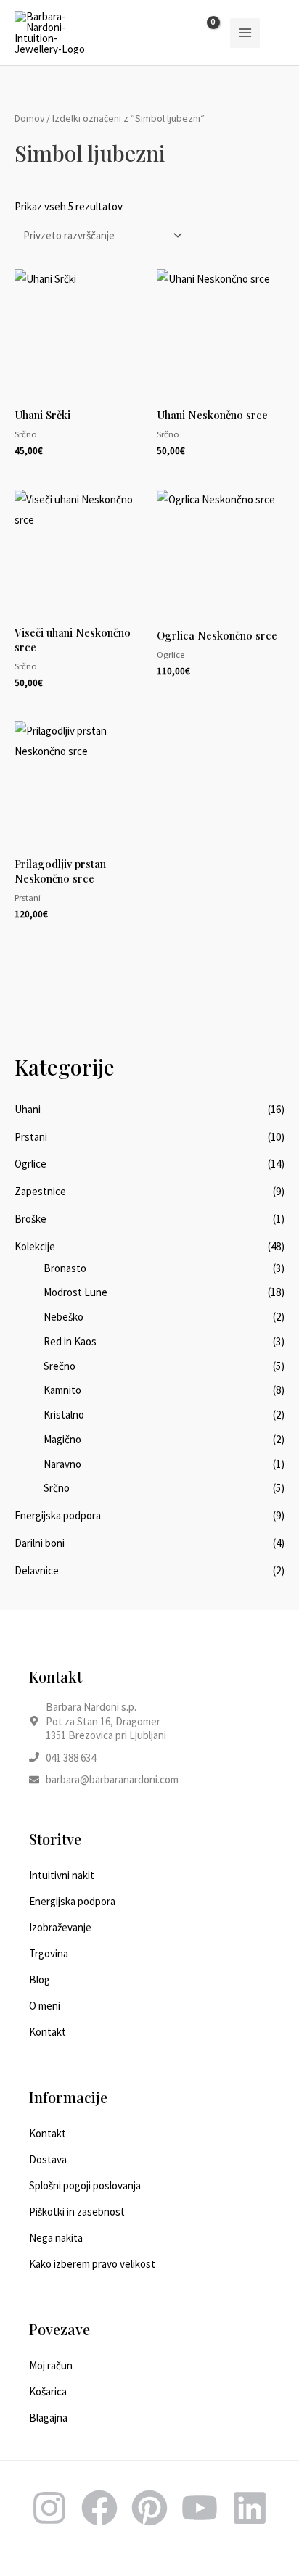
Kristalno (64, 1415)
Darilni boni (40, 1543)
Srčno (57, 1488)
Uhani (28, 1109)
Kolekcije (35, 1246)
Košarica (48, 2391)
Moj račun (51, 2365)
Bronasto (65, 1268)
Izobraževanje (60, 1927)
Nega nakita (56, 2238)
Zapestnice (40, 1191)
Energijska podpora (58, 1515)
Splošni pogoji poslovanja (85, 2185)
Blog (40, 1980)
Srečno (60, 1366)
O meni (45, 2006)
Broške (30, 1219)
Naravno (62, 1464)
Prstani (31, 1137)
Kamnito (62, 1390)
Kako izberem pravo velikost (92, 2264)
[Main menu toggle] (245, 33)
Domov (29, 118)
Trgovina (49, 1953)
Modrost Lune (75, 1292)
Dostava (48, 2159)
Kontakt (48, 2032)
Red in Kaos (70, 1341)
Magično (62, 1439)
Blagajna (48, 2418)
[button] (279, 33)
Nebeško (64, 1317)
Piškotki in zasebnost (77, 2212)
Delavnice (37, 1570)
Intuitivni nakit (62, 1875)
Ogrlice (30, 1164)
